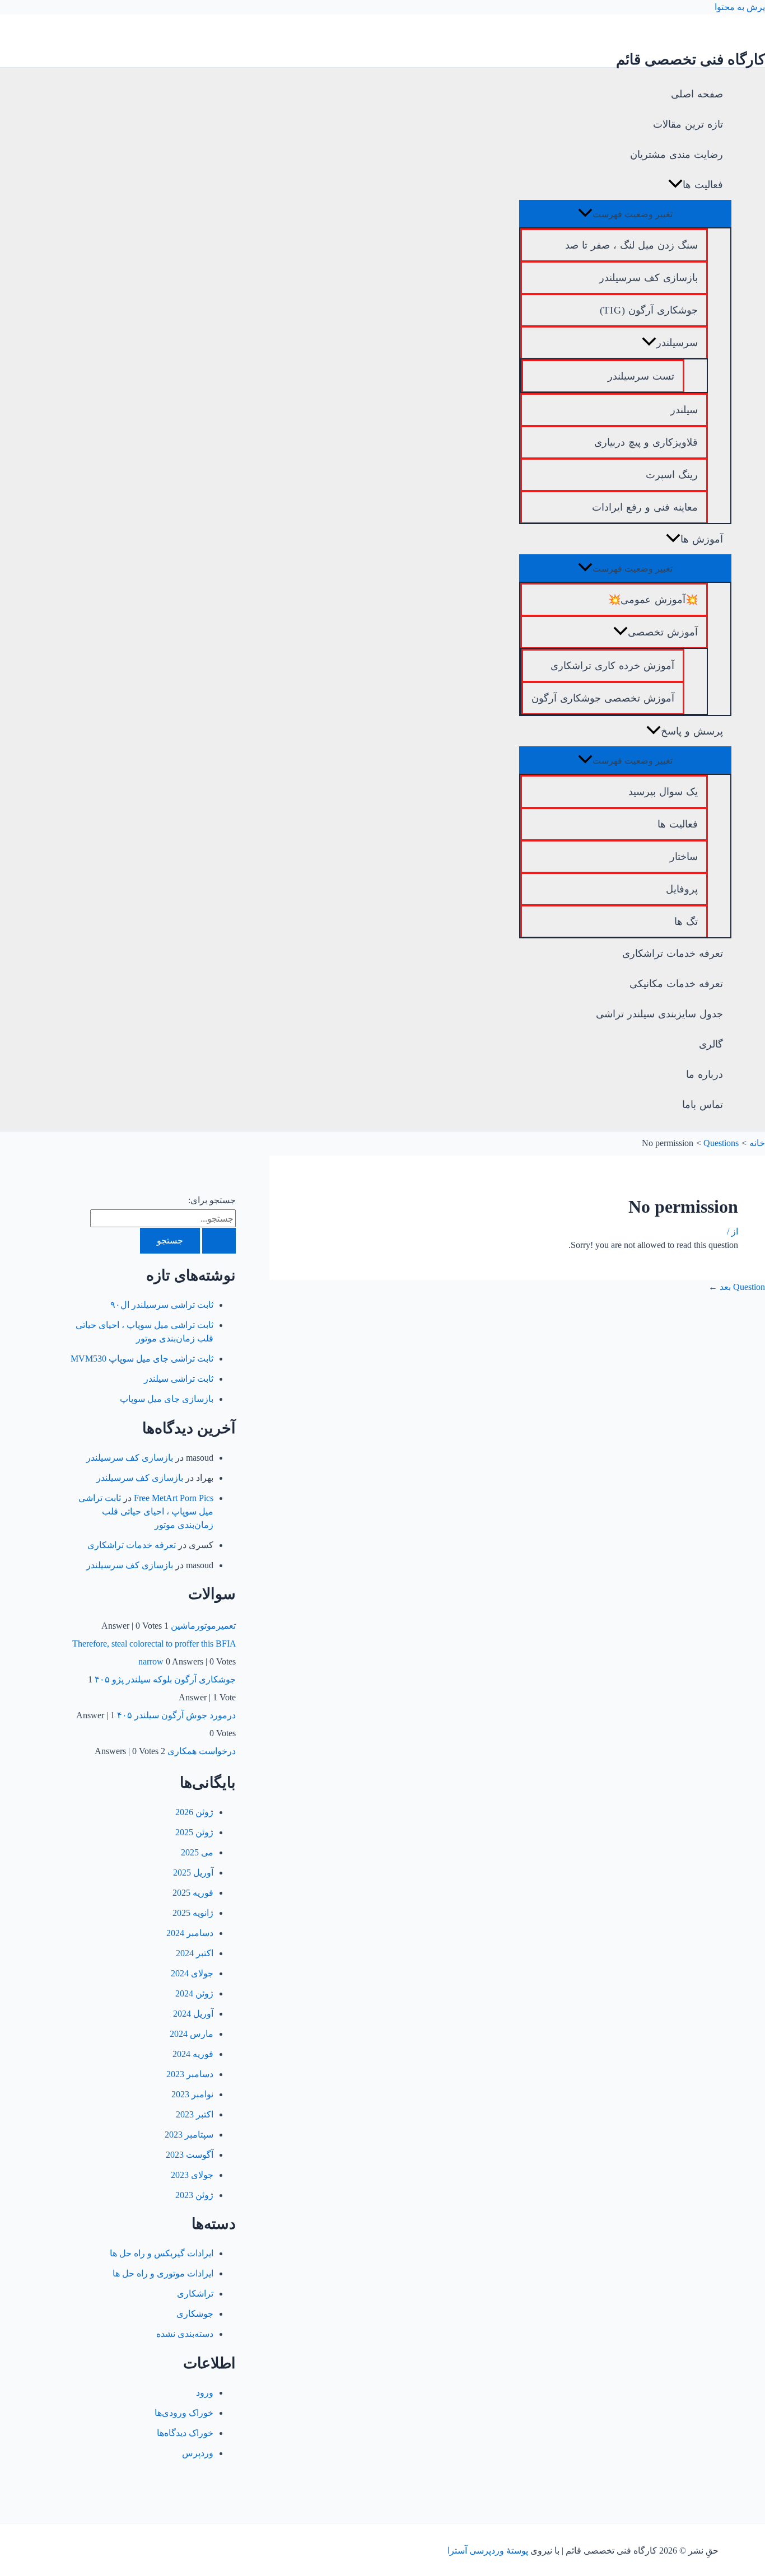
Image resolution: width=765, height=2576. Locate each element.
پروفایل (682, 889)
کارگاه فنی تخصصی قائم (691, 60)
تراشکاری (195, 2294)
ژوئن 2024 (194, 1993)
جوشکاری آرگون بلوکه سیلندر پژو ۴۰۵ (165, 1679)
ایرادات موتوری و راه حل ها (163, 2273)
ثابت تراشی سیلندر (179, 1379)
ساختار (684, 857)
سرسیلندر (677, 343)
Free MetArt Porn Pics (174, 1498)
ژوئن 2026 (194, 1812)
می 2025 (197, 1852)
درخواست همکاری (202, 1751)
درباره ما (705, 1074)
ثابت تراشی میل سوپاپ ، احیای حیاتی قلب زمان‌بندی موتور (146, 1511)
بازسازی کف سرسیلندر (649, 278)
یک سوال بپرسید (663, 792)
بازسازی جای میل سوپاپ (167, 1399)
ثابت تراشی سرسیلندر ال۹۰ (162, 1305)
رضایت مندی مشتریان (677, 155)
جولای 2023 (192, 2175)
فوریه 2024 (193, 2054)
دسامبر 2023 (190, 2074)
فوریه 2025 (193, 1893)
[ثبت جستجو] (219, 1241)
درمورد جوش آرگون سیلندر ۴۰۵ (176, 1715)
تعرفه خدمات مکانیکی (676, 984)
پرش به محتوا (740, 7)
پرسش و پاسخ (692, 731)
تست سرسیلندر (641, 376)
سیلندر (684, 410)
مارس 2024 (192, 2034)
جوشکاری (195, 2314)
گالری (711, 1044)
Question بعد (737, 1287)
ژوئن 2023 (194, 2195)
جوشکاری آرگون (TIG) (649, 310)
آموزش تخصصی (663, 632)
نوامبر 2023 (192, 2094)
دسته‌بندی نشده (185, 2334)
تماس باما (703, 1105)
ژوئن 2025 (194, 1832)
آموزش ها (702, 539)
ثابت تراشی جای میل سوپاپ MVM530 (142, 1359)
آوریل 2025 (193, 1873)
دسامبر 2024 (190, 1933)
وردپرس (198, 2453)
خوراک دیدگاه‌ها (185, 2433)
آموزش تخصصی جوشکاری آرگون (603, 698)
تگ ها (686, 922)
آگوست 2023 (190, 2155)
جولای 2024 (192, 1973)
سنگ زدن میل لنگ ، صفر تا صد (631, 245)
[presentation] (675, 185)
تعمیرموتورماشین (203, 1626)
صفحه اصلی (697, 94)
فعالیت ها (703, 185)
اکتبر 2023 (195, 2114)
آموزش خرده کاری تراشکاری (612, 666)
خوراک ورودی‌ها (184, 2413)
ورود (205, 2393)
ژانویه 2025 (193, 1913)
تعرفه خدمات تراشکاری (673, 953)
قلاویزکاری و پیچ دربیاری (646, 442)
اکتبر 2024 (195, 1953)
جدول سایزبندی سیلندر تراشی (659, 1014)
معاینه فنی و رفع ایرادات (645, 507)
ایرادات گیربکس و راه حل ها (162, 2253)
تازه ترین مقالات (688, 124)
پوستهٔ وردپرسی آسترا (488, 2551)
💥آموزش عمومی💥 (653, 600)
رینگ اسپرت (672, 475)
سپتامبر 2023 (189, 2135)
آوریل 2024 (193, 2014)
